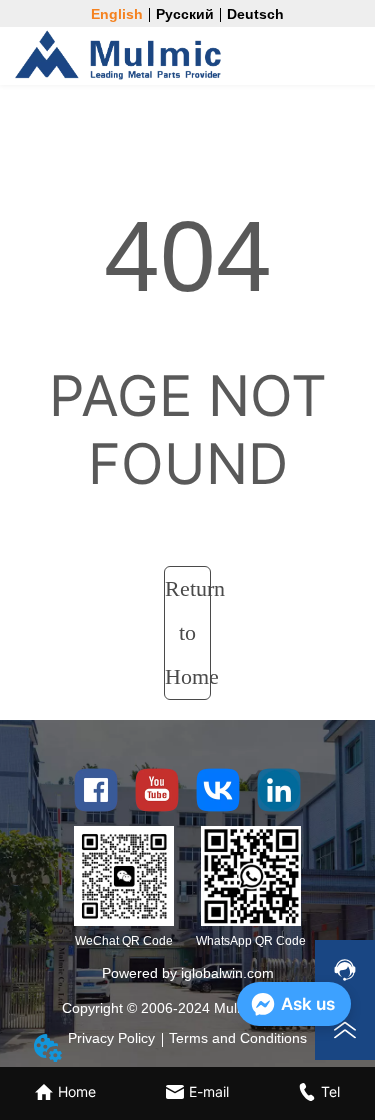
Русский (185, 14)
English (117, 14)
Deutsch (255, 14)
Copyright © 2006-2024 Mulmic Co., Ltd (187, 1008)
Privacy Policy (111, 1038)
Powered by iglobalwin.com (188, 973)
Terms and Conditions (238, 1038)
